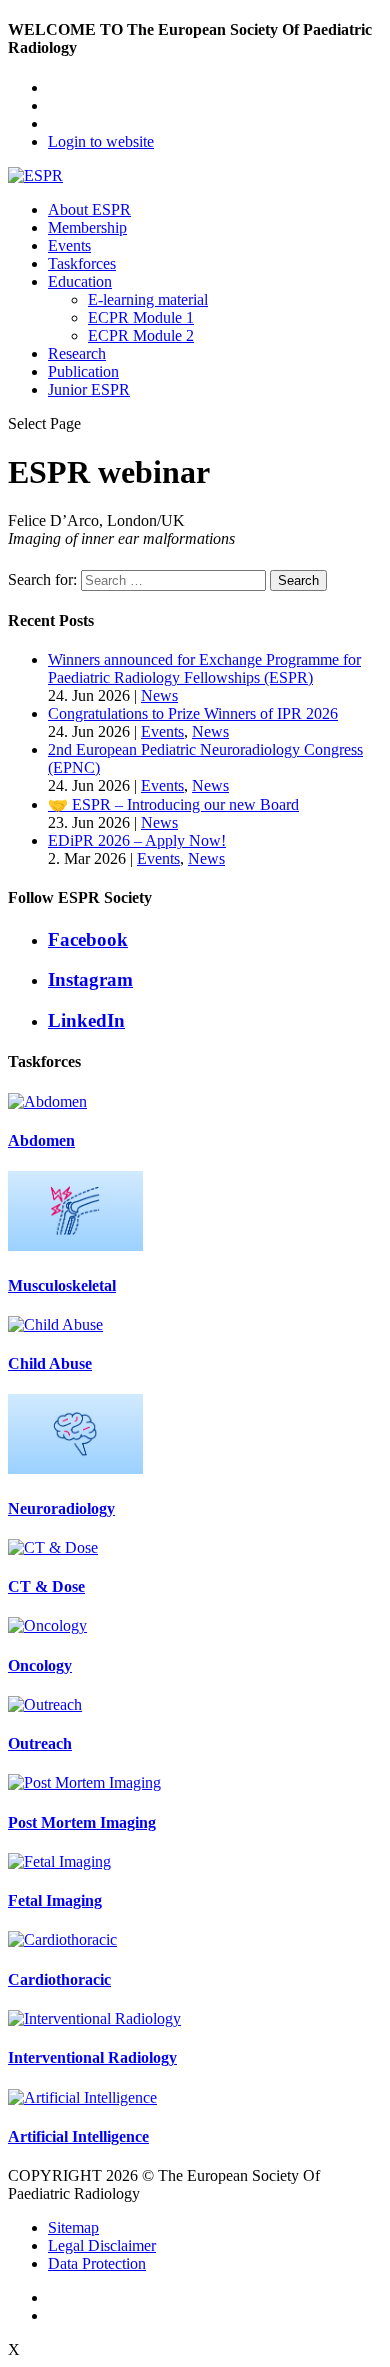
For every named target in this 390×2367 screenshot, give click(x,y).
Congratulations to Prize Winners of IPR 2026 (193, 713)
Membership (87, 227)
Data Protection (97, 2263)
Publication (83, 371)
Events (69, 245)
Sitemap (73, 2227)
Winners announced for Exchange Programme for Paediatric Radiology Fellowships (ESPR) (204, 668)
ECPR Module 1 (141, 317)
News (159, 695)
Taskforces (82, 263)
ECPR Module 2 (141, 335)
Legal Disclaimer (102, 2245)
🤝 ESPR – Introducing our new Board (173, 804)
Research (77, 353)
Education (80, 281)
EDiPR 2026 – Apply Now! (137, 840)
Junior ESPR (89, 389)
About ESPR (89, 209)
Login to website (101, 141)
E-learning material (148, 299)
